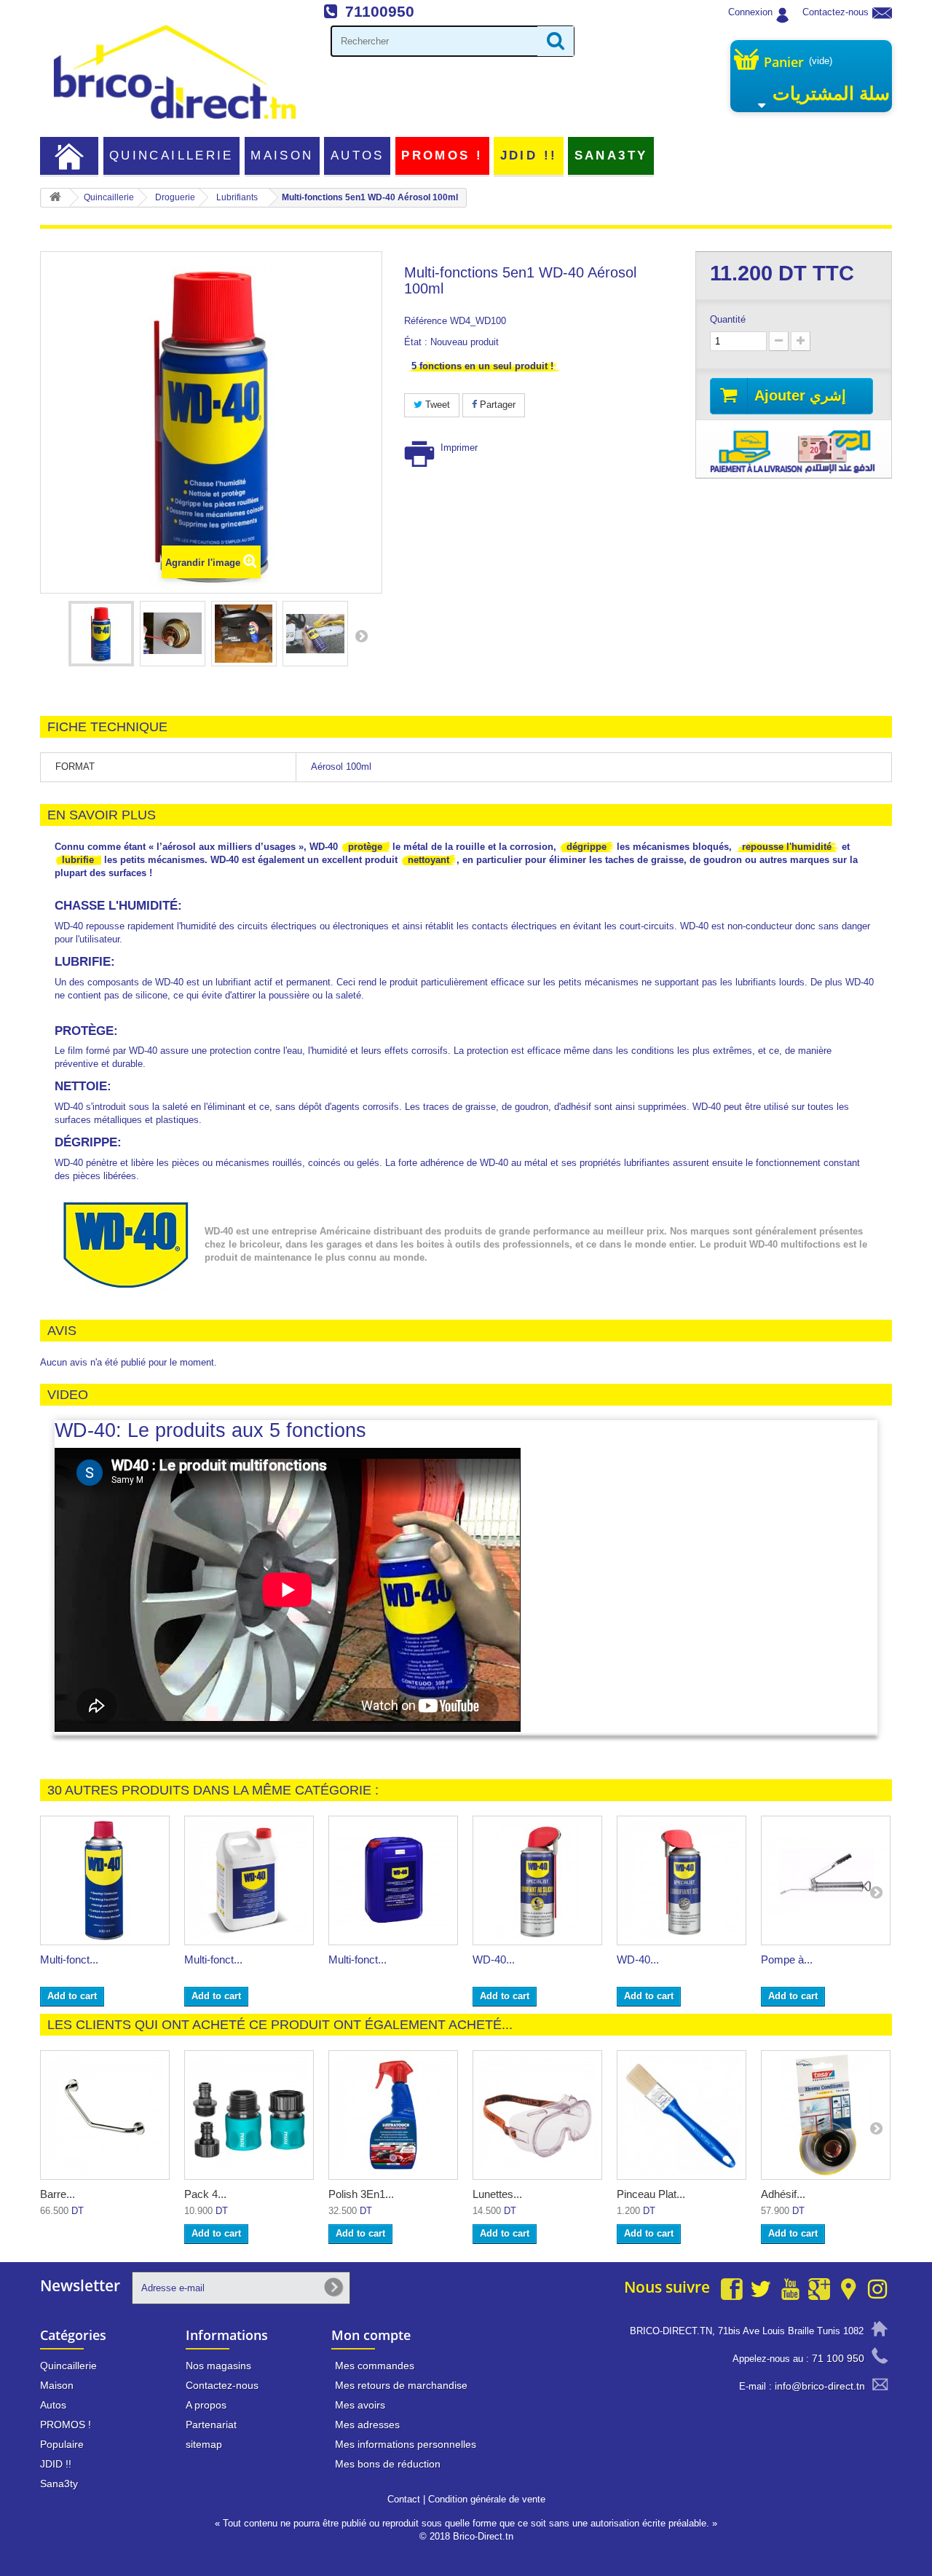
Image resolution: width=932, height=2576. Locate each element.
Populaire (62, 2444)
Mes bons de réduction (388, 2464)
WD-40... (494, 1959)
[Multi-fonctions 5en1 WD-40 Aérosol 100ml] (101, 634)
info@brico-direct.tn (820, 2386)
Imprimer (459, 448)
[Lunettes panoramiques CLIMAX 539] (537, 2115)
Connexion (750, 12)
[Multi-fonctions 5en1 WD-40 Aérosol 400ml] (105, 1880)
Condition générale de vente (487, 2499)
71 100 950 (838, 2358)
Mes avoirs (360, 2405)
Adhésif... (783, 2194)
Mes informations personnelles (406, 2444)
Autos (358, 155)
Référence (426, 321)
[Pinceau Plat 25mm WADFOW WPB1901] (682, 2115)
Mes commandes (375, 2366)
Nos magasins (218, 2366)
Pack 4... (205, 2194)
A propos (206, 2405)
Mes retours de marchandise (401, 2385)
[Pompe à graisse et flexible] (826, 1880)
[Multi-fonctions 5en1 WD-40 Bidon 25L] (393, 1880)
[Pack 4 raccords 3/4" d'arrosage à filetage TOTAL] (249, 2115)
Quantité (728, 319)
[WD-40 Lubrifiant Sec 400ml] (682, 1880)
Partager (496, 405)
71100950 (380, 11)
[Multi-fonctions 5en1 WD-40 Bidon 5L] (249, 1880)
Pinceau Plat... (651, 2194)
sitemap (204, 2444)
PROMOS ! (442, 155)
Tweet (436, 405)
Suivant (361, 636)
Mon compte (371, 2335)
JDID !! (529, 155)
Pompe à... (787, 1959)
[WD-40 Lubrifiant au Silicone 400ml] (537, 1880)
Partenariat (211, 2425)
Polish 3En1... (361, 2194)
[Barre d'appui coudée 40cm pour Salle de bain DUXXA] (105, 2115)
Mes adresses (367, 2425)
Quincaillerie (171, 155)
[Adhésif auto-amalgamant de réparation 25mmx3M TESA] (826, 2115)
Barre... (58, 2194)
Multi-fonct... (69, 1959)
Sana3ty (611, 155)
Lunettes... (497, 2194)
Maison (282, 155)
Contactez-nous (836, 12)
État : (416, 342)
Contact (404, 2499)
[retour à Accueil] (55, 198)
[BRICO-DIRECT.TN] (175, 72)
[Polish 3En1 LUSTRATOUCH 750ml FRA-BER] (393, 2115)
